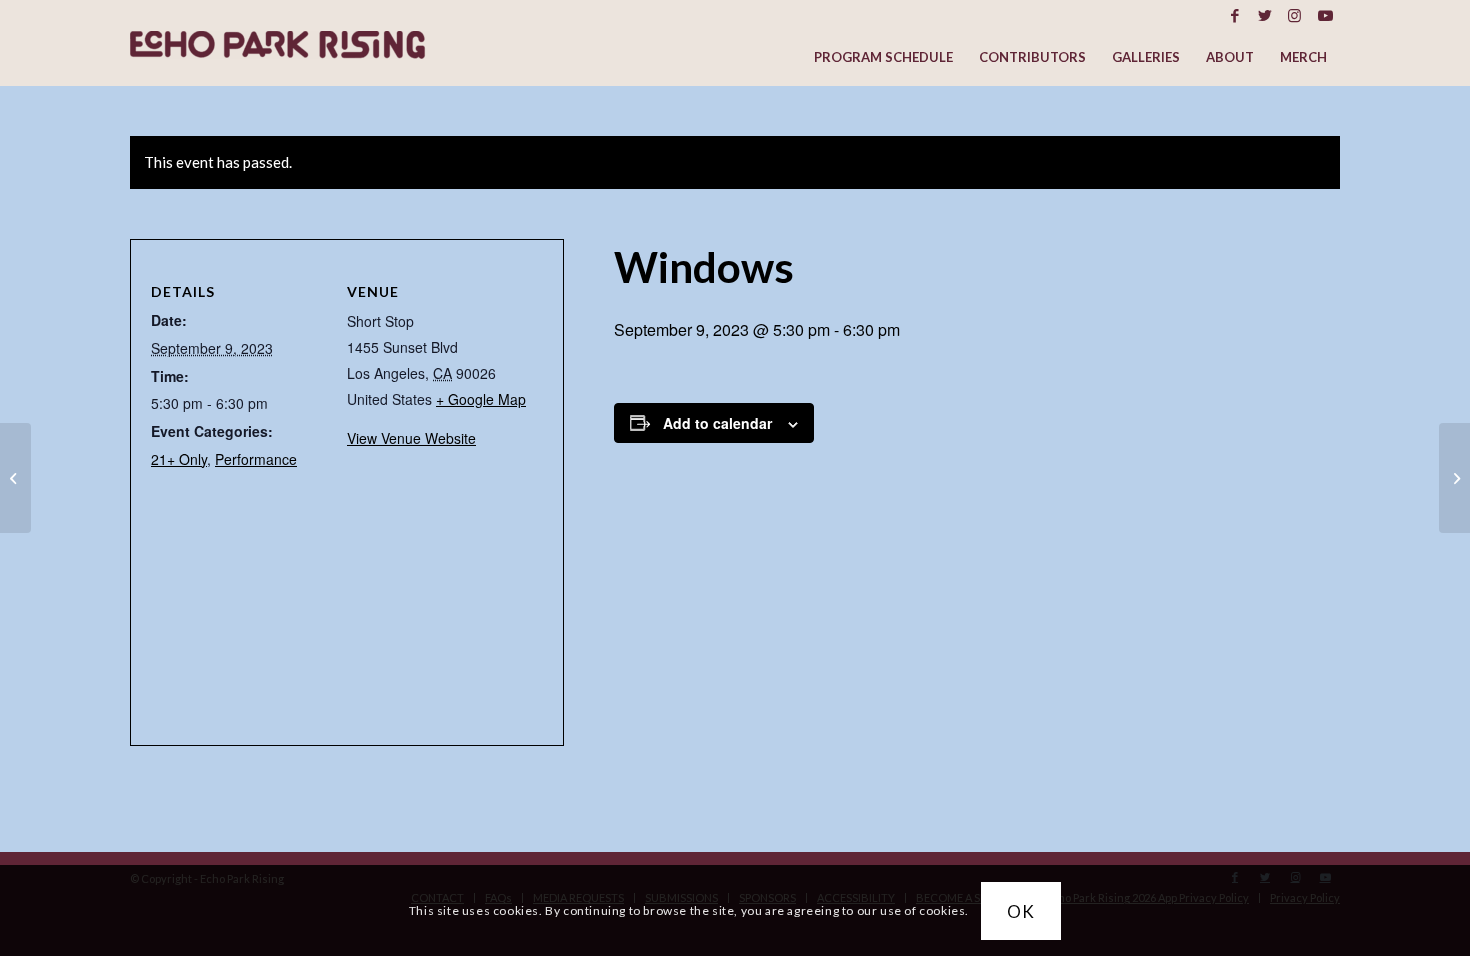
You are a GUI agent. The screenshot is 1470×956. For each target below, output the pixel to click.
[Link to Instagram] (1294, 15)
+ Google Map (481, 399)
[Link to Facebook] (1234, 15)
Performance (256, 459)
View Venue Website (411, 438)
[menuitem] (883, 57)
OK (1021, 910)
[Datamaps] (1454, 478)
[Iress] (15, 478)
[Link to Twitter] (1264, 15)
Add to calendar (717, 423)
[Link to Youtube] (1325, 15)
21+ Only (179, 459)
